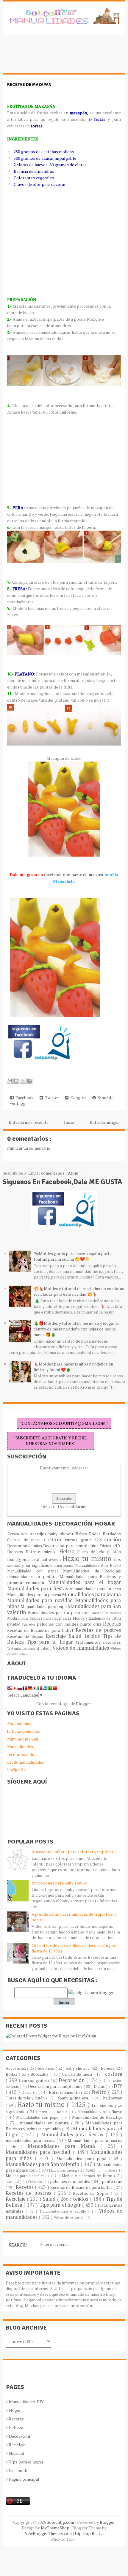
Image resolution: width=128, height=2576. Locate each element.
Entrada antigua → (107, 1122)
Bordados (112, 1534)
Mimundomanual (23, 1739)
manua (69, 1565)
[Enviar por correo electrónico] (10, 1081)
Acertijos (39, 1534)
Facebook (24, 1098)
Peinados (29, 1624)
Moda (13, 1618)
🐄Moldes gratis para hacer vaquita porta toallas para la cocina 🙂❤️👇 (73, 1256)
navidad (15, 1624)
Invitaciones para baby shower (60, 1883)
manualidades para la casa (96, 1589)
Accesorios (18, 1534)
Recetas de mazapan (29, 84)
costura (54, 1539)
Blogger (83, 1704)
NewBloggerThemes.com (49, 2533)
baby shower (62, 1534)
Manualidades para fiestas (39, 1588)
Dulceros (16, 1552)
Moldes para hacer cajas (51, 1618)
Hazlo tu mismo (88, 1558)
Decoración (108, 1539)
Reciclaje (57, 1636)
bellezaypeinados (24, 1731)
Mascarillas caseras (107, 1613)
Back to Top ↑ (64, 2539)
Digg (20, 1103)
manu (59, 1565)
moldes (24, 1618)
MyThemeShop (56, 2528)
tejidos (94, 1636)
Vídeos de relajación (70, 2217)
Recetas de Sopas (26, 1636)
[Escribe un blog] (16, 1081)
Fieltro (68, 1551)
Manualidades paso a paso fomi (60, 1612)
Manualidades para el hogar (85, 1582)
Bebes (82, 1534)
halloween (52, 1559)
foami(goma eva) (24, 1559)
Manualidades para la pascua (35, 1595)
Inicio (69, 1122)
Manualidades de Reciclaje (92, 1571)
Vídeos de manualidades (82, 1648)
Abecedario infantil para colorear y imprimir (72, 1852)
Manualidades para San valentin (43, 2164)
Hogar (15, 2410)
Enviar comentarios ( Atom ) (54, 1173)
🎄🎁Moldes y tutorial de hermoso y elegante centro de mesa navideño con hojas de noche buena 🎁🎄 (77, 1329)
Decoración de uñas (25, 1546)
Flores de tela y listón (99, 1552)
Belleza (16, 2427)
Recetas (112, 1624)
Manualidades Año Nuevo (98, 1565)
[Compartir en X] (23, 1081)
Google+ (77, 1098)
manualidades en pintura (33, 1576)
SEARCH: (18, 2245)
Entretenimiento (42, 1552)
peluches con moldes (58, 1624)
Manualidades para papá (44, 1606)
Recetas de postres (98, 1630)
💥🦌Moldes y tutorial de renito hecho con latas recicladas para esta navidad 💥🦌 (79, 1291)
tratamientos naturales (99, 1642)
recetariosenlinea (23, 1754)
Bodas (96, 1534)
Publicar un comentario (29, 1148)
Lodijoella (16, 1770)
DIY (117, 1545)
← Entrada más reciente (26, 1122)
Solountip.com (61, 2522)
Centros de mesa (26, 1540)
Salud (77, 1636)
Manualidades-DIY (26, 2402)
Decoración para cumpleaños (72, 1546)
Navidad (17, 2453)
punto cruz (92, 1624)
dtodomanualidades (26, 1762)
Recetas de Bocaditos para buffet (42, 1630)
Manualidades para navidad (42, 1600)
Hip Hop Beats (89, 2533)
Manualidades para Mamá (91, 1594)
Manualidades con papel (35, 1571)
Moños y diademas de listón (97, 1618)
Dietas (106, 1546)
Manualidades (20, 1747)
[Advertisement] (50, 57)
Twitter (51, 1098)
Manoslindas (19, 1723)
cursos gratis (80, 1540)
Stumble (105, 1098)
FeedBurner (76, 1506)
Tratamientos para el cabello (30, 1648)
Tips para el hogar (51, 1642)
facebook (53, 875)
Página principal (24, 2479)
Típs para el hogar (26, 2462)
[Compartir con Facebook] (29, 1081)
